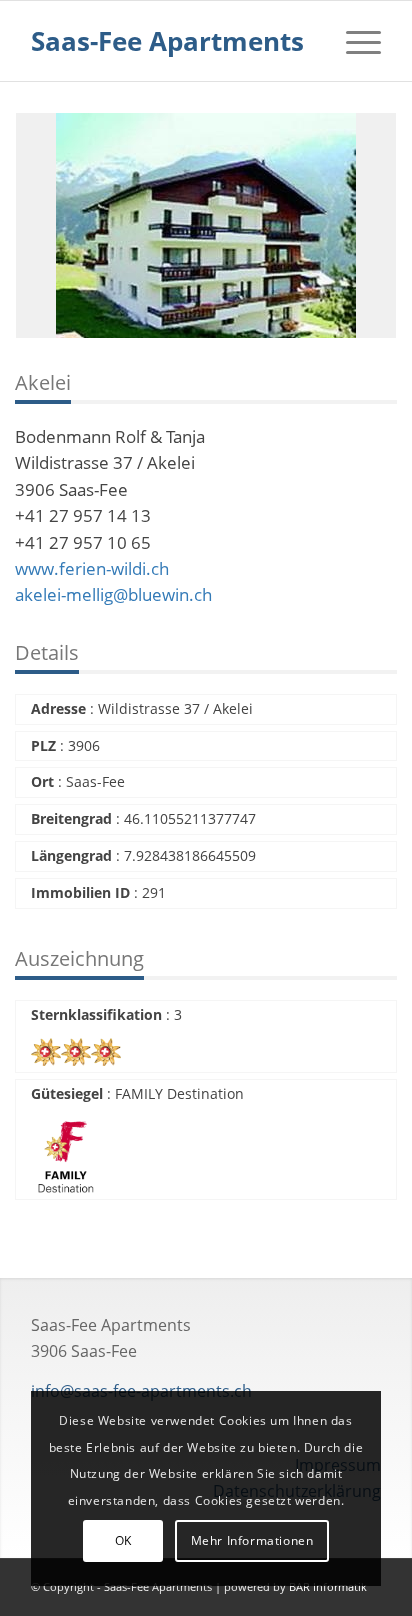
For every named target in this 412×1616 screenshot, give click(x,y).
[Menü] (353, 41)
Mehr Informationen (252, 1540)
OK (123, 1540)
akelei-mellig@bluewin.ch (113, 594)
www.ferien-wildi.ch (92, 568)
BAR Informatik (328, 1586)
